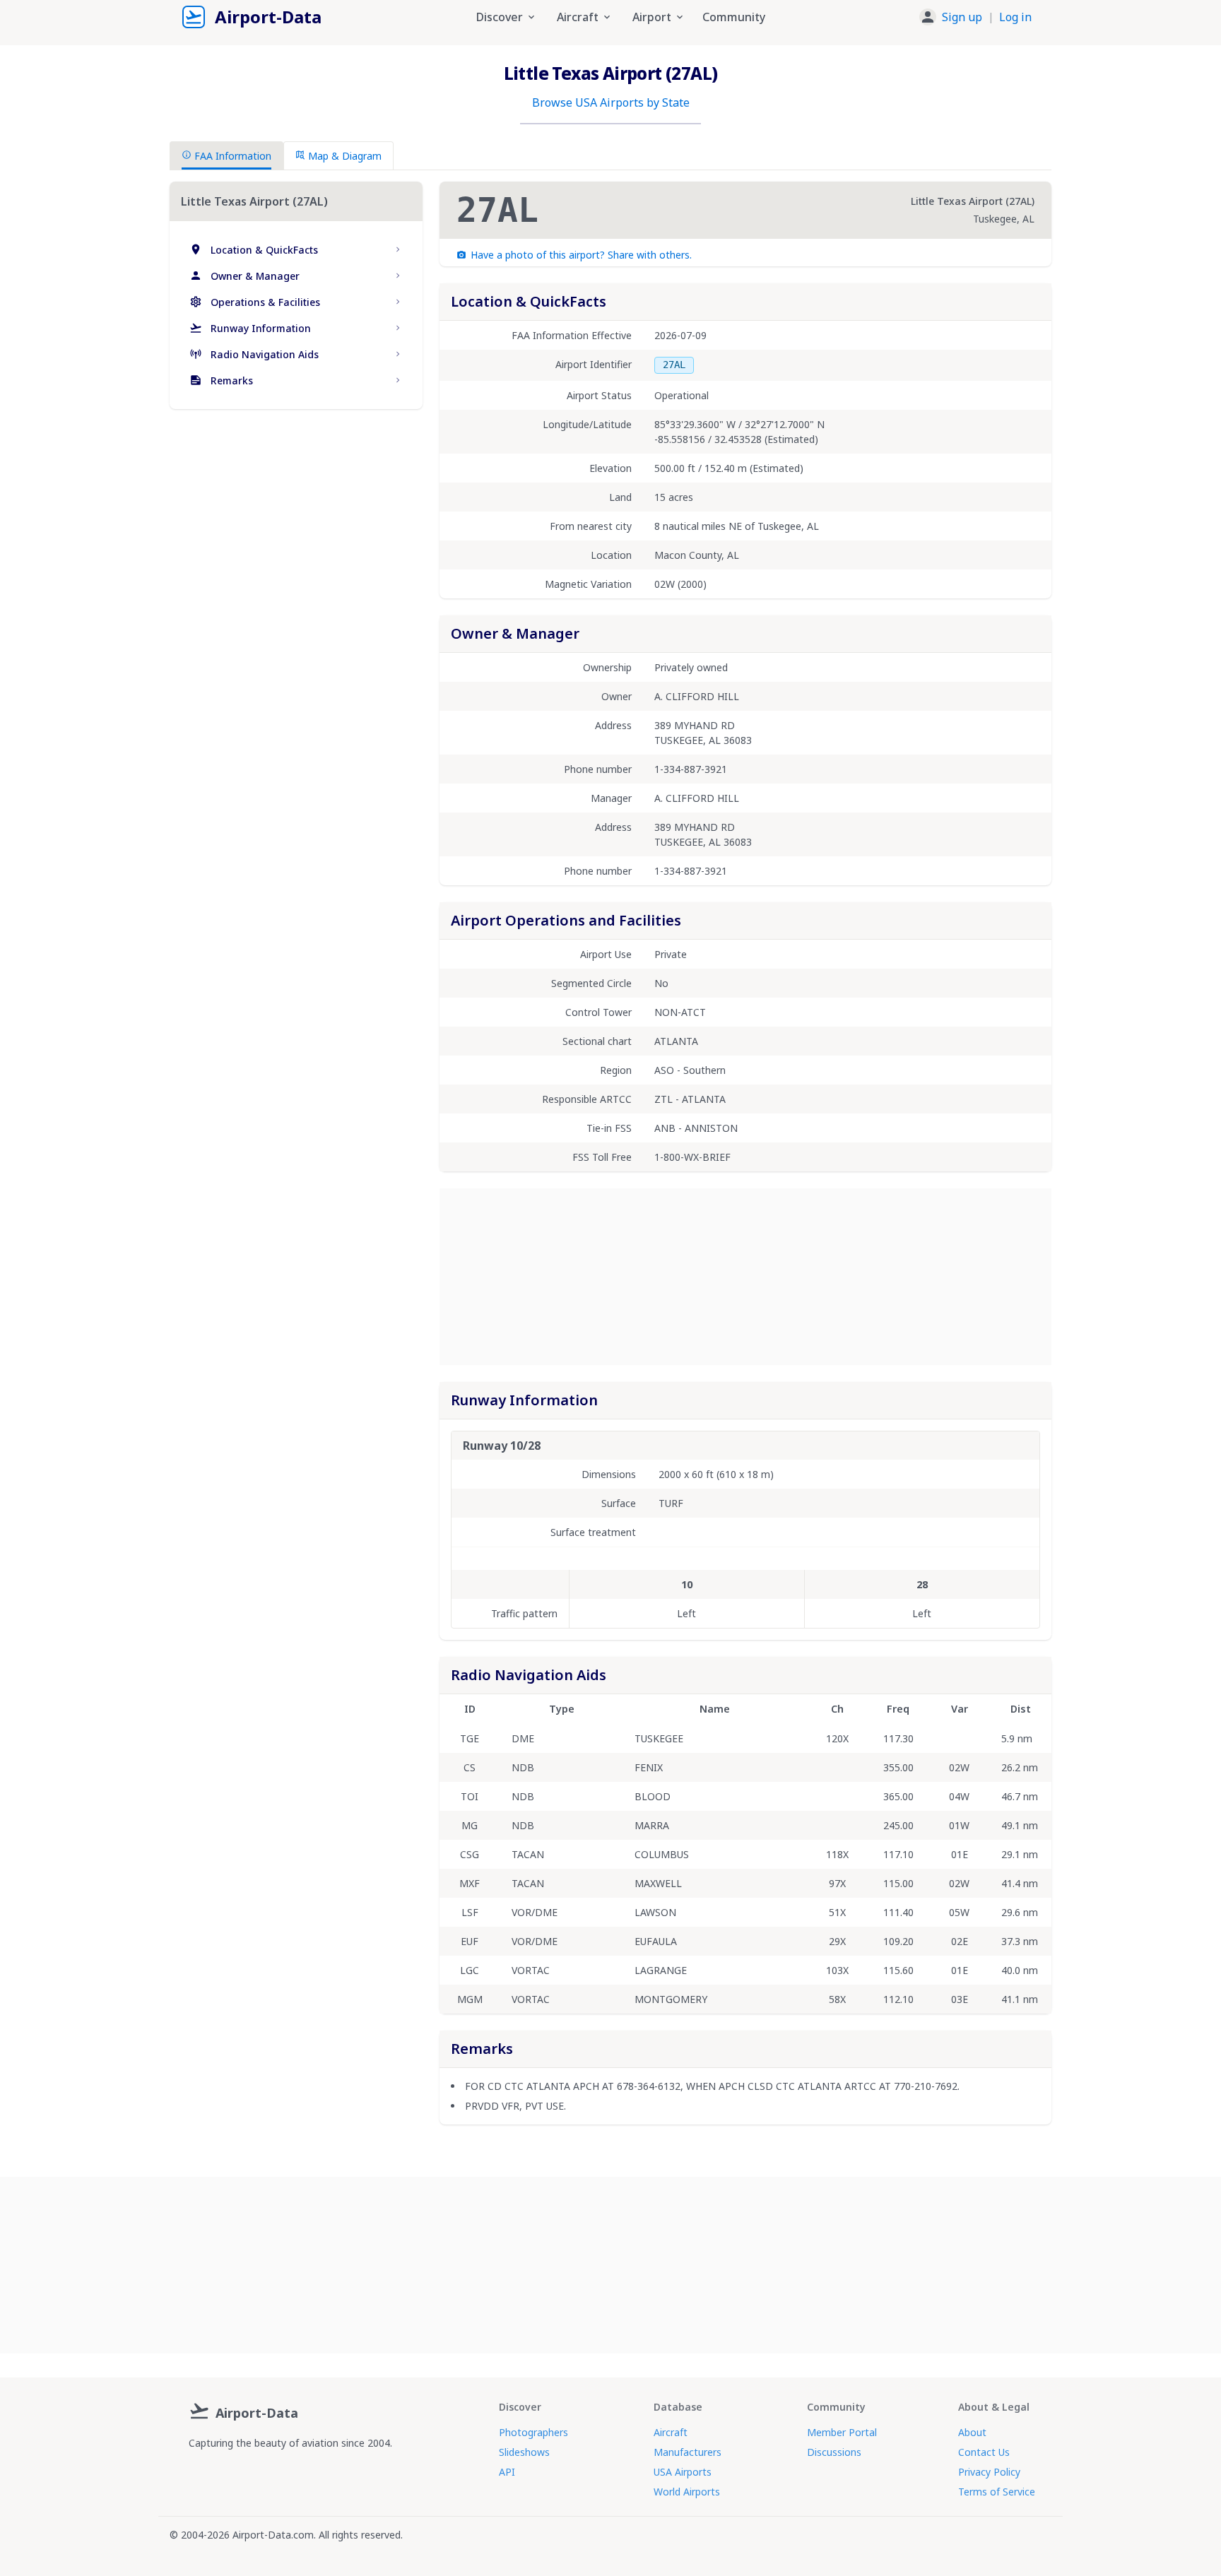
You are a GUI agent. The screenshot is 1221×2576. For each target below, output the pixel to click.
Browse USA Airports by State (611, 102)
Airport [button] (652, 17)
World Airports (687, 2492)
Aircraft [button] (578, 17)
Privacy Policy (989, 2472)
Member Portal (842, 2432)
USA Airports (683, 2472)
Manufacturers (688, 2452)
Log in (1015, 17)
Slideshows (524, 2452)
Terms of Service (997, 2492)
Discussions (834, 2452)
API (507, 2472)
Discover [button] (500, 17)
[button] (975, 17)
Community (734, 17)
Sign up (962, 17)
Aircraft (671, 2432)
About (972, 2432)
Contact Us (984, 2452)
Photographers (533, 2432)
